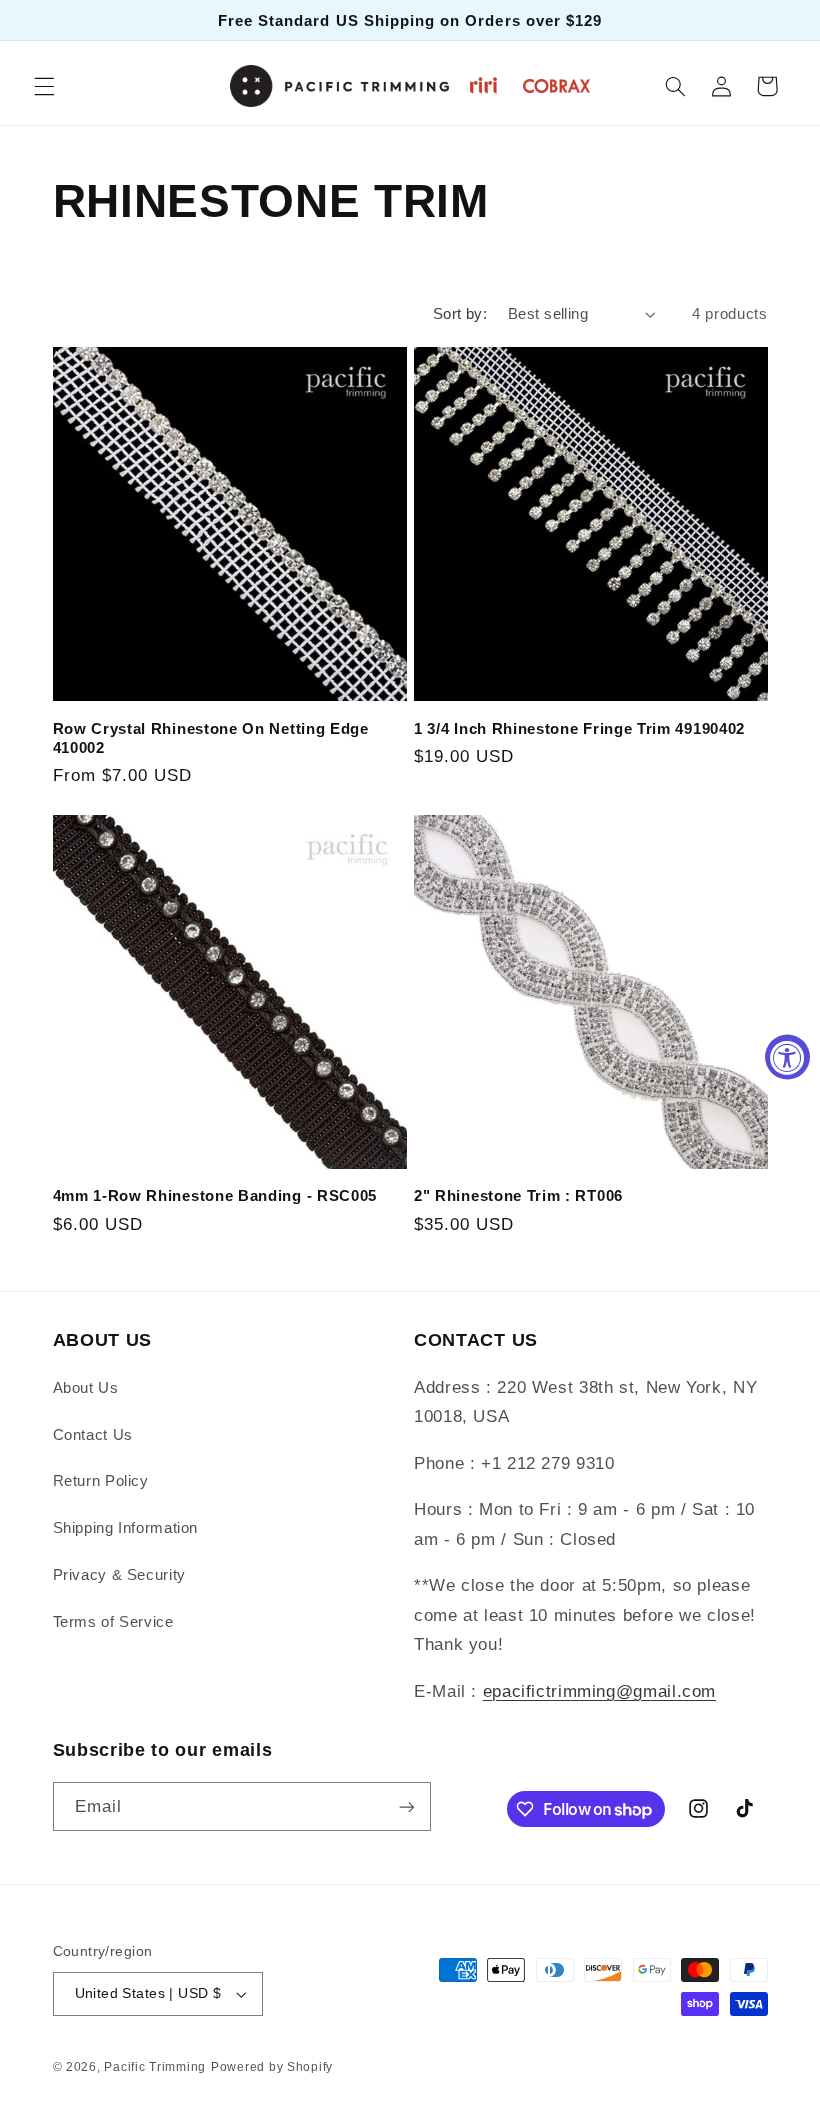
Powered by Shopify (272, 2067)
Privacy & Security (119, 1575)
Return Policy (101, 1481)
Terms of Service (113, 1622)
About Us (86, 1388)
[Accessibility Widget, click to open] (787, 1057)
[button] (44, 86)
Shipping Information (126, 1528)
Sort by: (460, 314)
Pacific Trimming (155, 2067)
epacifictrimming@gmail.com (599, 1691)
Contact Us (93, 1435)
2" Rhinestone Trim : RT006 (518, 1195)
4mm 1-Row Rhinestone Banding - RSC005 (215, 1195)
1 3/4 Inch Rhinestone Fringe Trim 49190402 (579, 728)
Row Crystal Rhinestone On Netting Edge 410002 (211, 738)
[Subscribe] (406, 1806)
